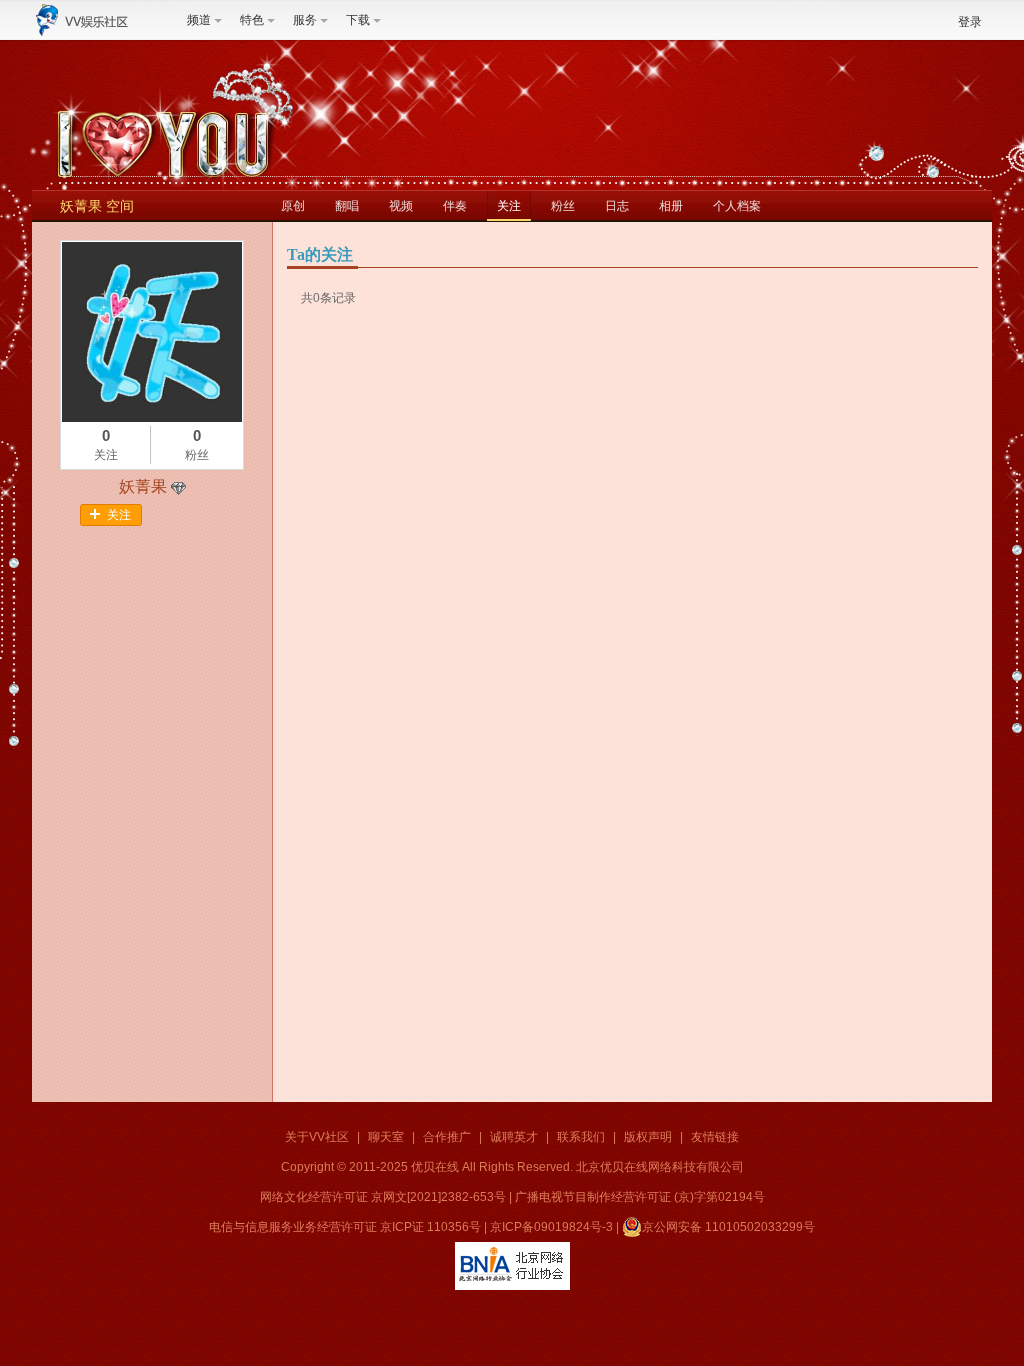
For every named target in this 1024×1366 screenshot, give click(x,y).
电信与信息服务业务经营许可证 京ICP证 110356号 (345, 1227)
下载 (358, 20)
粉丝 (563, 206)
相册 (671, 206)
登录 (970, 22)
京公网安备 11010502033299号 (728, 1227)
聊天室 (386, 1137)
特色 (252, 20)
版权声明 (648, 1137)
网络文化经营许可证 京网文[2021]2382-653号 (383, 1197)
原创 (293, 206)
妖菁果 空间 (97, 206)
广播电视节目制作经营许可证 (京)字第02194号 (640, 1197)
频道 (199, 20)
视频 (401, 206)
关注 (509, 206)
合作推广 (447, 1137)
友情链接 (715, 1137)
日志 (617, 206)
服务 (305, 20)
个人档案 (737, 206)
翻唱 (347, 206)
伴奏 (455, 206)
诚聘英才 (514, 1137)
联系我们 (581, 1137)
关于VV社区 (317, 1137)
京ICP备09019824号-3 (551, 1227)
